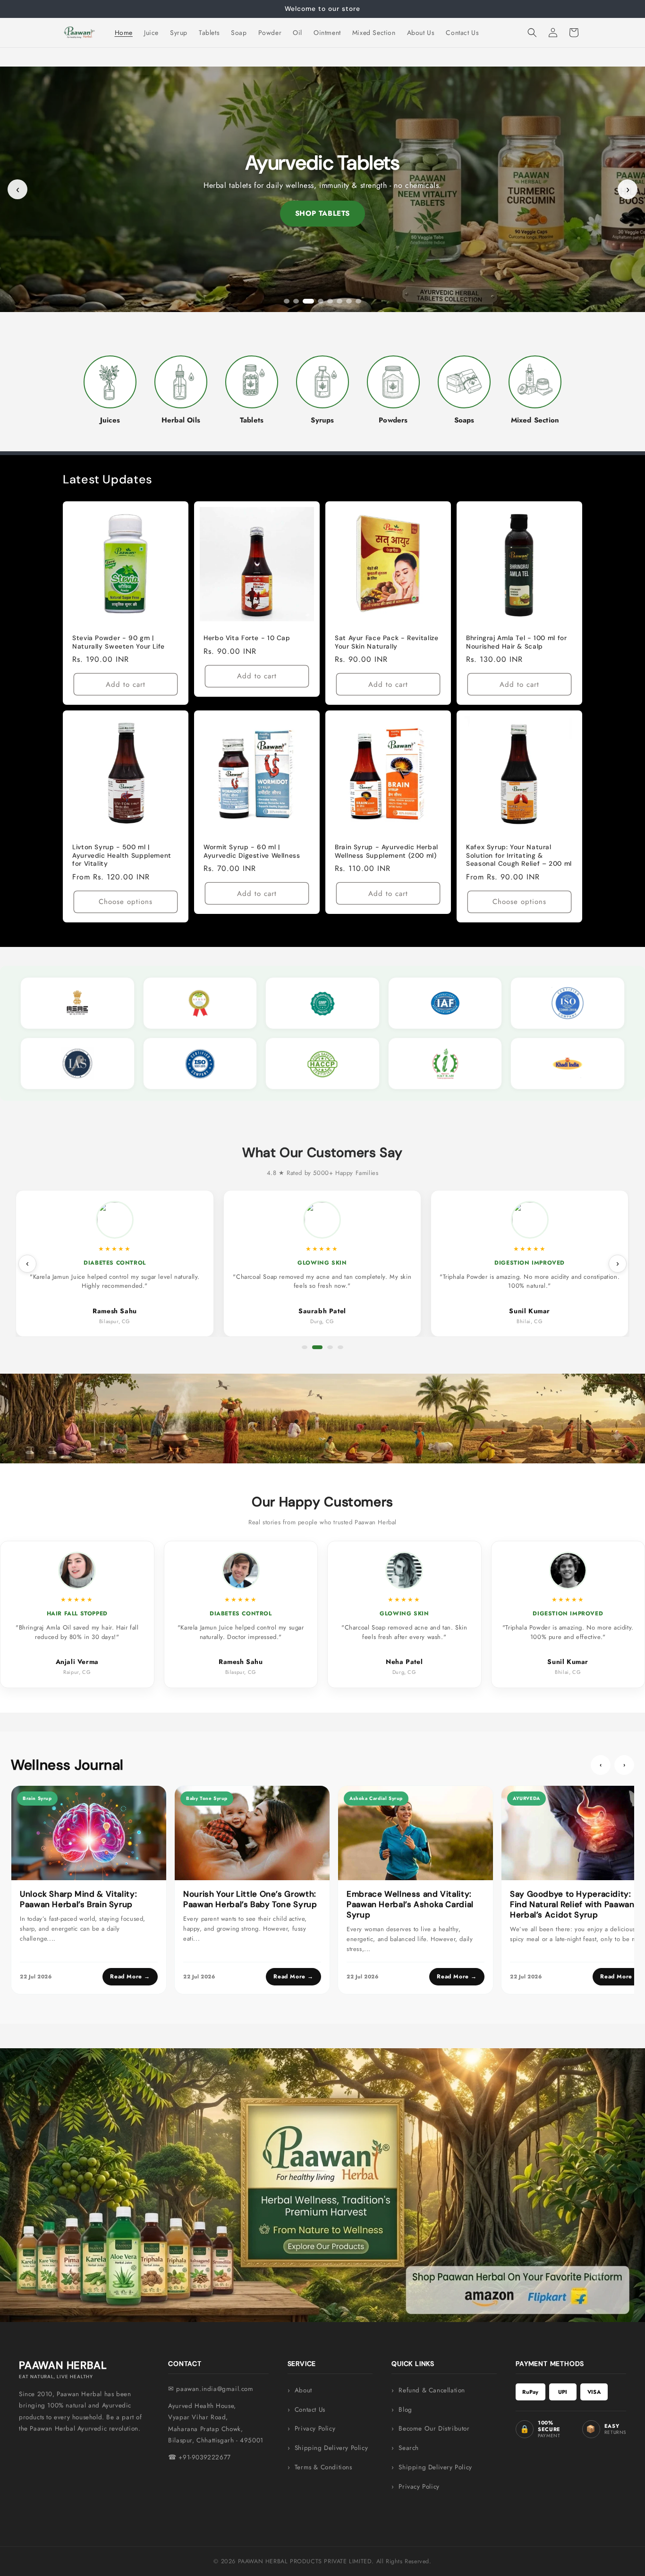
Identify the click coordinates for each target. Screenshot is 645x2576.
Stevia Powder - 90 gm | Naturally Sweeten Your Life (119, 642)
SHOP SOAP (322, 213)
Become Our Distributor (434, 2428)
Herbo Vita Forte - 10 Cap (247, 638)
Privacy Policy (315, 2428)
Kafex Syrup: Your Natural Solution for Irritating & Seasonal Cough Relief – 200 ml (519, 855)
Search (409, 2448)
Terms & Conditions (323, 2467)
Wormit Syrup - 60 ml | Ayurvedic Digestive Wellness (252, 851)
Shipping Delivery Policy (331, 2448)
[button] (532, 33)
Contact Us (310, 2410)
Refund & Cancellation (432, 2390)
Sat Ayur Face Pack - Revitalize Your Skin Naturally (387, 642)
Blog (405, 2410)
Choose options (126, 902)
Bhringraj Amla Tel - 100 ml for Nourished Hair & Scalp (517, 642)
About (303, 2390)
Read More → (130, 1976)
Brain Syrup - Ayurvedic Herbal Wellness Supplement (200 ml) (386, 851)
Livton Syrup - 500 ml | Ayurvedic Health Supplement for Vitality (122, 855)
